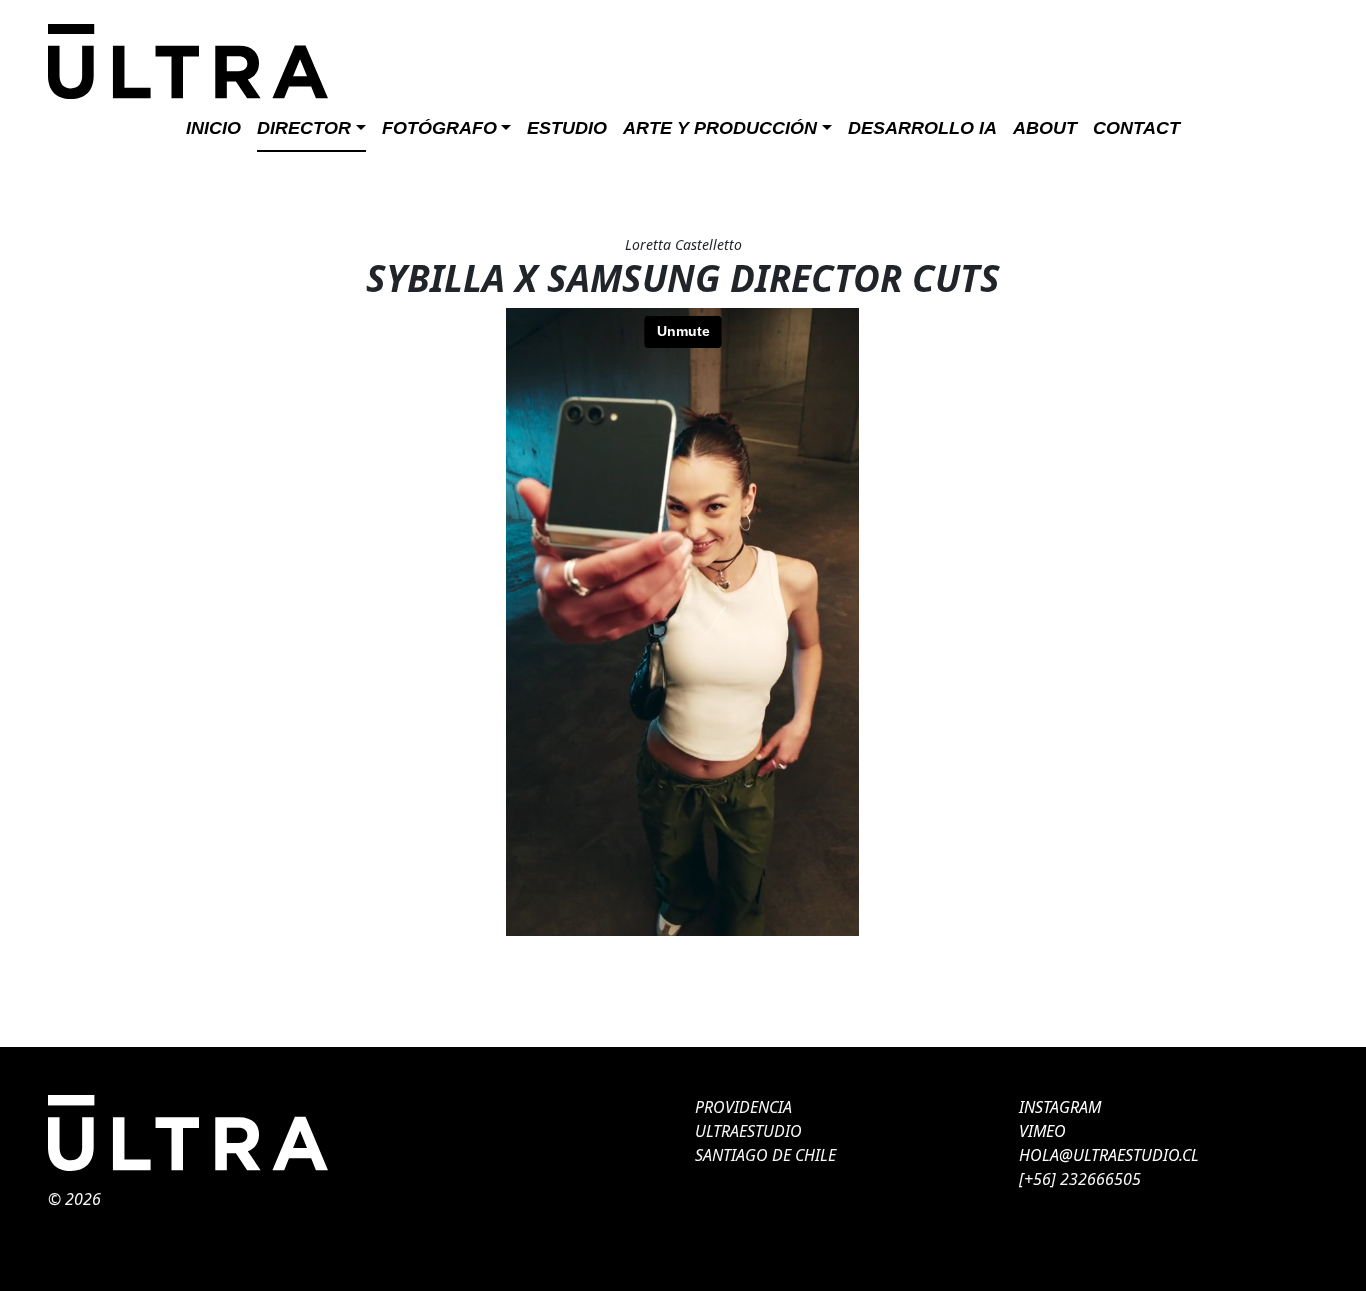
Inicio (213, 128)
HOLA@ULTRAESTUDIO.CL (1109, 1155)
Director (304, 128)
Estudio (567, 128)
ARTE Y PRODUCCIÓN (720, 128)
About (1045, 128)
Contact (1136, 128)
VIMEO (1042, 1131)
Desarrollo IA (922, 128)
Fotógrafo (439, 128)
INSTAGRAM (1060, 1107)
